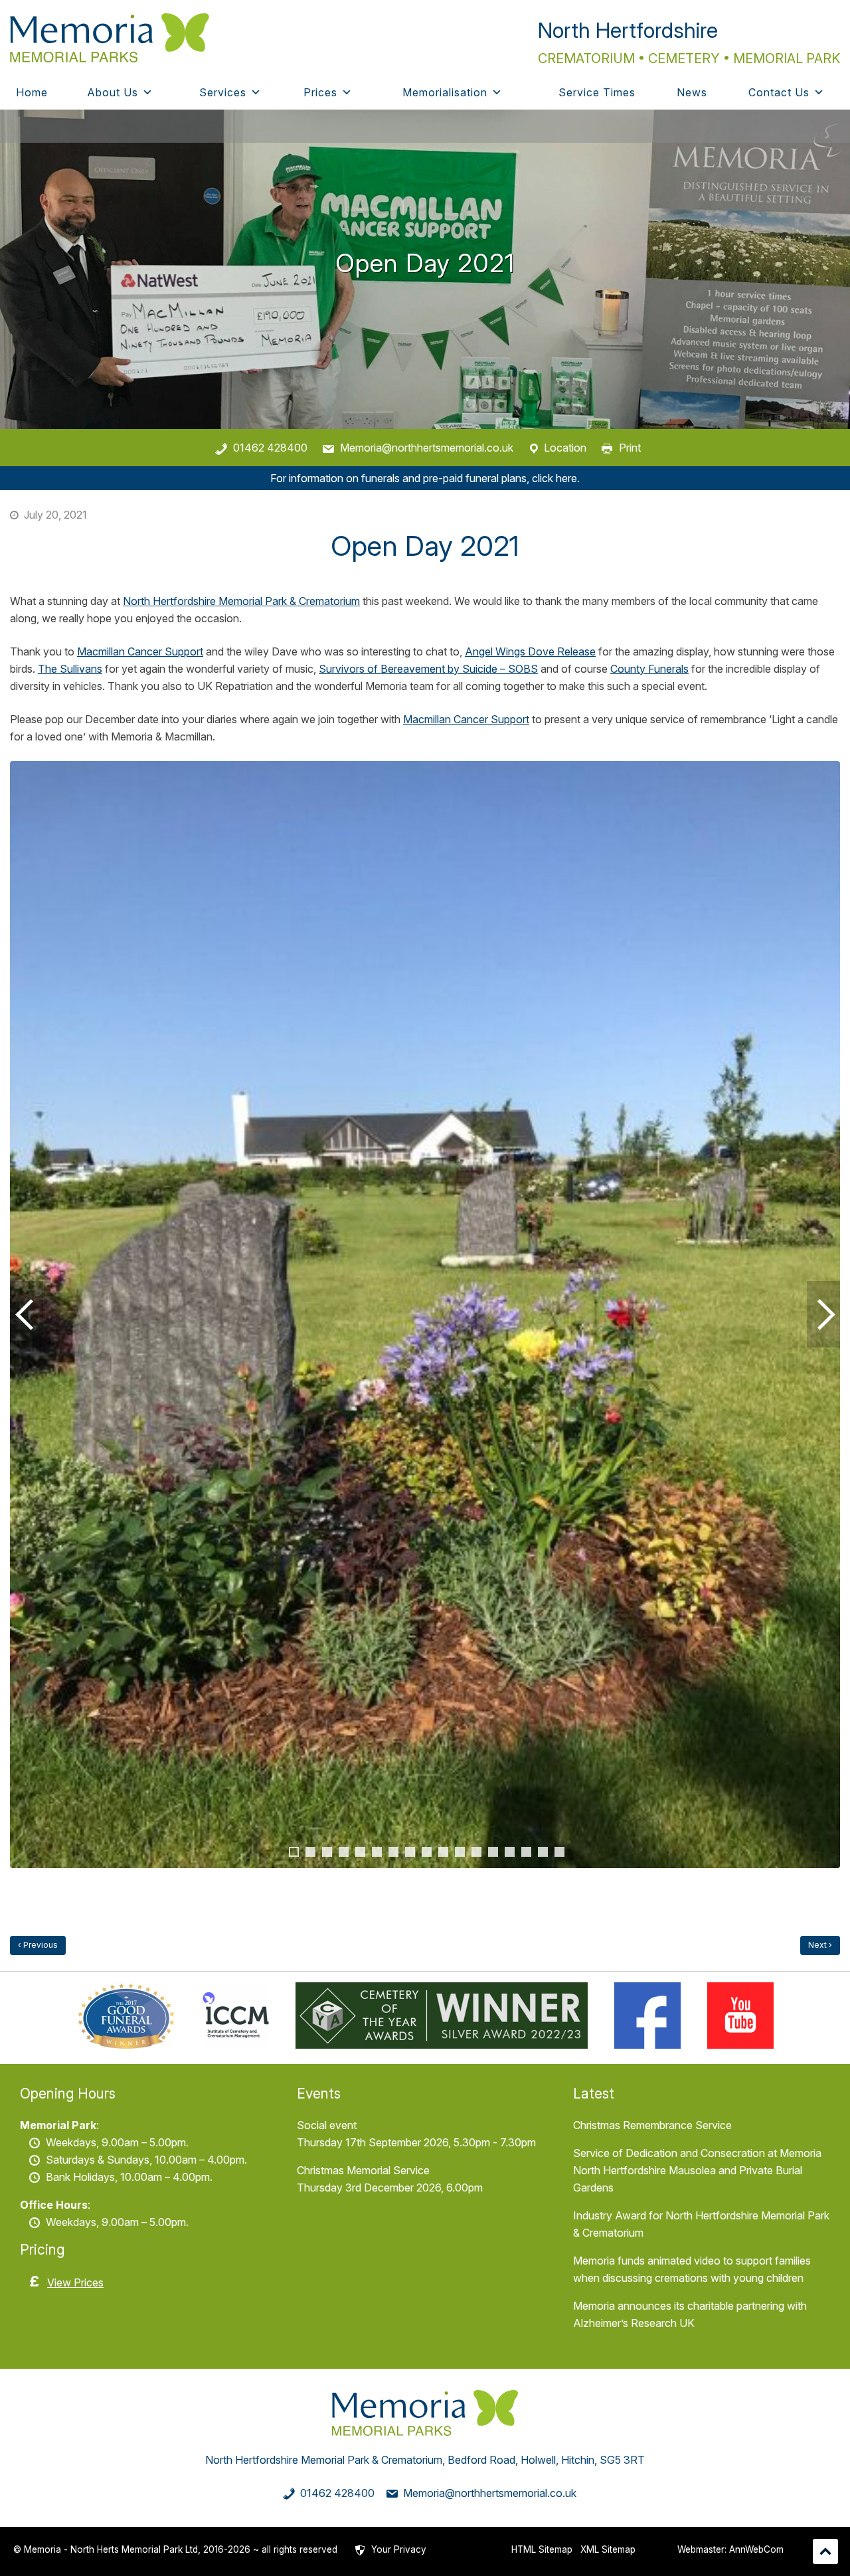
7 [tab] (393, 1852)
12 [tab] (476, 1852)
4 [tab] (344, 1852)
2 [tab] (310, 1852)
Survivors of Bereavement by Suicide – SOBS (428, 669)
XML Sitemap (608, 2549)
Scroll (825, 2551)
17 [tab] (559, 1852)
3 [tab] (327, 1852)
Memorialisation (445, 92)
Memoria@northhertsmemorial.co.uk (427, 448)
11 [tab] (460, 1852)
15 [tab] (526, 1852)
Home (32, 92)
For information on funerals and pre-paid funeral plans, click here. (425, 478)
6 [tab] (377, 1852)
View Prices (75, 2282)
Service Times (597, 92)
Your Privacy (399, 2549)
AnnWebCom (756, 2549)
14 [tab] (510, 1852)
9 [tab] (427, 1852)
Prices (320, 92)
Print (630, 448)
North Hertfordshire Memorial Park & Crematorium (241, 601)
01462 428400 (270, 448)
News (692, 92)
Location (565, 448)
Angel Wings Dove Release (530, 651)
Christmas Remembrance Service (652, 2125)
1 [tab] (294, 1852)
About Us (113, 92)
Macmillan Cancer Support (140, 651)
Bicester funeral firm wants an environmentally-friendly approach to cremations (820, 1945)
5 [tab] (360, 1852)
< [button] (27, 1314)
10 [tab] (443, 1852)
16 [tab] (543, 1852)
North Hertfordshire (628, 30)
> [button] (823, 1314)
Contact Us (779, 92)
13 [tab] (493, 1852)
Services (223, 92)
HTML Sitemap (542, 2549)
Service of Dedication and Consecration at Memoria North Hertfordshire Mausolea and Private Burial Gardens (697, 2170)
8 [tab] (410, 1852)
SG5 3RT (622, 2460)
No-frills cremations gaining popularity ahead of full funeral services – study (38, 1945)
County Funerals (649, 669)
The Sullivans (70, 669)
